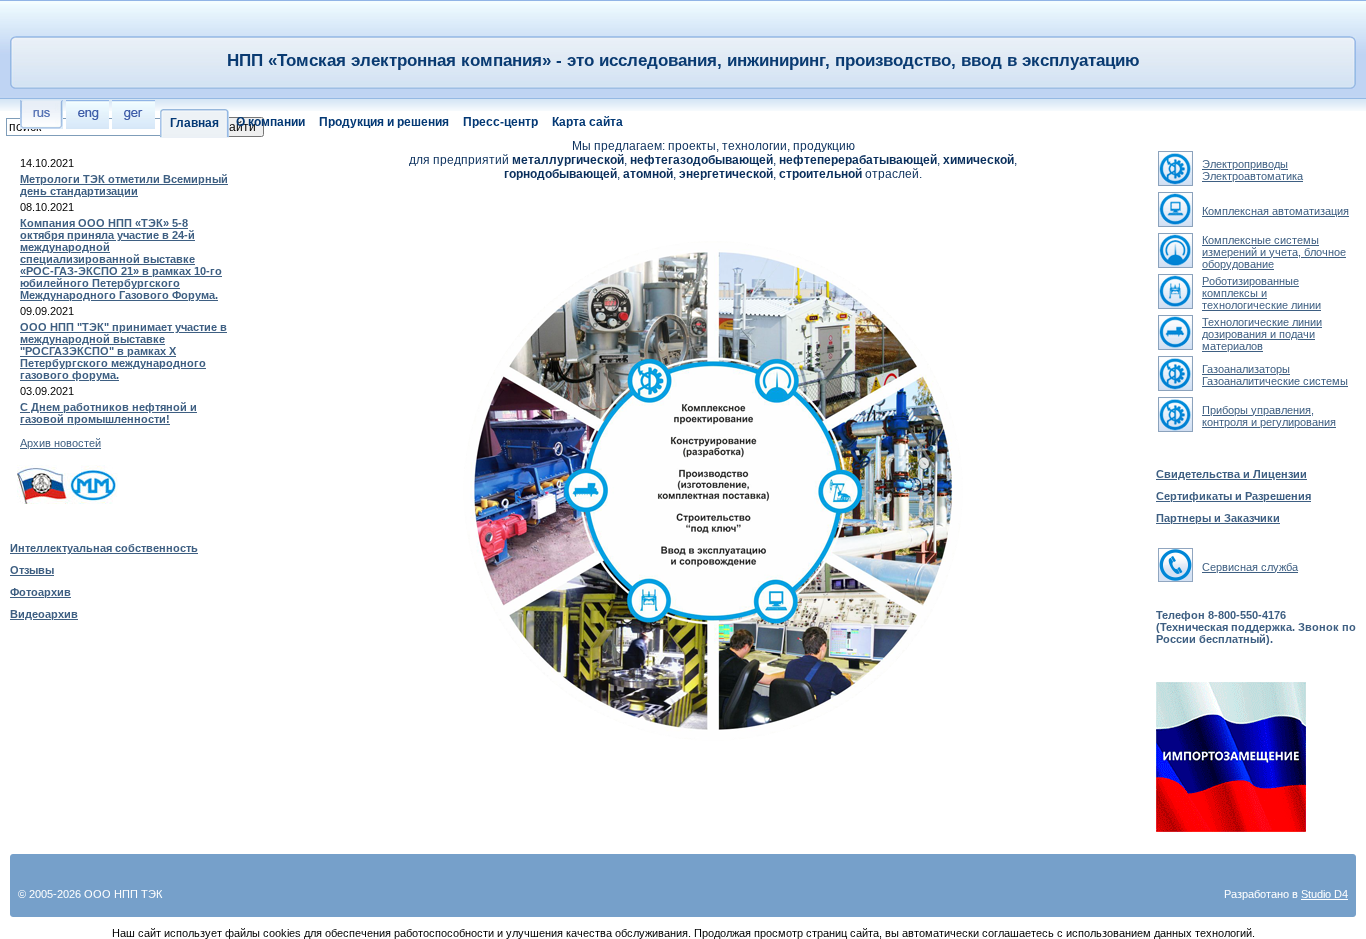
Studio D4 (1324, 894)
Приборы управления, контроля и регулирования (1269, 416)
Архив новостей (60, 443)
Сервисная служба (1250, 567)
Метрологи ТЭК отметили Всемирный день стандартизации (124, 185)
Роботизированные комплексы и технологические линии (1261, 293)
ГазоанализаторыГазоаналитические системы (1275, 375)
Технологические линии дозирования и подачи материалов (1262, 334)
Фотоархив (40, 592)
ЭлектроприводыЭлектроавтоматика (1252, 170)
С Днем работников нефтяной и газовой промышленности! (108, 413)
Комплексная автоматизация (1275, 211)
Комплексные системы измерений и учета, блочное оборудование (1274, 252)
